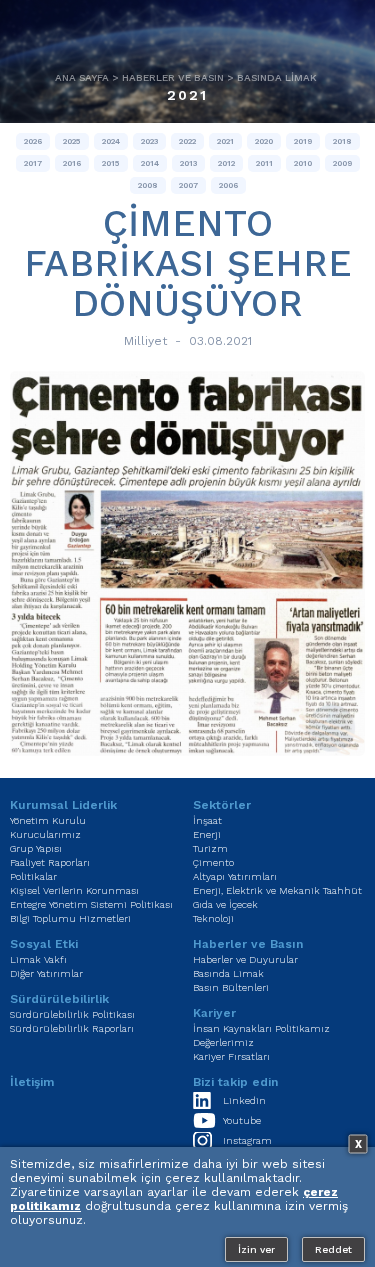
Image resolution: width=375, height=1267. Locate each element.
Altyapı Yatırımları (235, 876)
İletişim (32, 1082)
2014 (150, 163)
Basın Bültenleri (231, 987)
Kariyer (214, 1013)
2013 (188, 163)
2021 (188, 95)
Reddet (333, 1249)
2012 (226, 163)
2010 (303, 163)
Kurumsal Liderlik (63, 805)
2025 (72, 141)
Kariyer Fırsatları (231, 1056)
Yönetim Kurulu (48, 820)
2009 (342, 163)
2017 (33, 163)
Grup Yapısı (36, 848)
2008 (148, 185)
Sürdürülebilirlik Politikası (72, 1014)
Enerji (207, 834)
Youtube (242, 1120)
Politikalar (33, 876)
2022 (187, 141)
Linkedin (244, 1100)
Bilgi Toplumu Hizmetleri (70, 918)
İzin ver (256, 1249)
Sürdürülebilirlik (59, 999)
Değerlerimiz (223, 1042)
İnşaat (207, 820)
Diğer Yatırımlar (46, 973)
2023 (149, 141)
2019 (303, 141)
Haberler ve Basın (173, 77)
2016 (72, 163)
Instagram (247, 1140)
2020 (264, 141)
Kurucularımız (45, 834)
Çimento (213, 862)
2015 (111, 163)
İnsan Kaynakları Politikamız (261, 1028)
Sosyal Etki (44, 944)
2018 (342, 141)
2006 (228, 185)
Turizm (210, 848)
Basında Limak (277, 77)
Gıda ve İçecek (225, 904)
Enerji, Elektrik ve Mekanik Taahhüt (277, 890)
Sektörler (222, 805)
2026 (33, 141)
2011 (264, 163)
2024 (111, 141)
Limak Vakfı (38, 959)
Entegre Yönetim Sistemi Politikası (91, 904)
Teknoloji (213, 918)
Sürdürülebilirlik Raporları (72, 1028)
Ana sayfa (82, 77)
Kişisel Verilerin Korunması (74, 890)
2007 (188, 185)
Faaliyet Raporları (50, 862)
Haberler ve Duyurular (245, 959)
